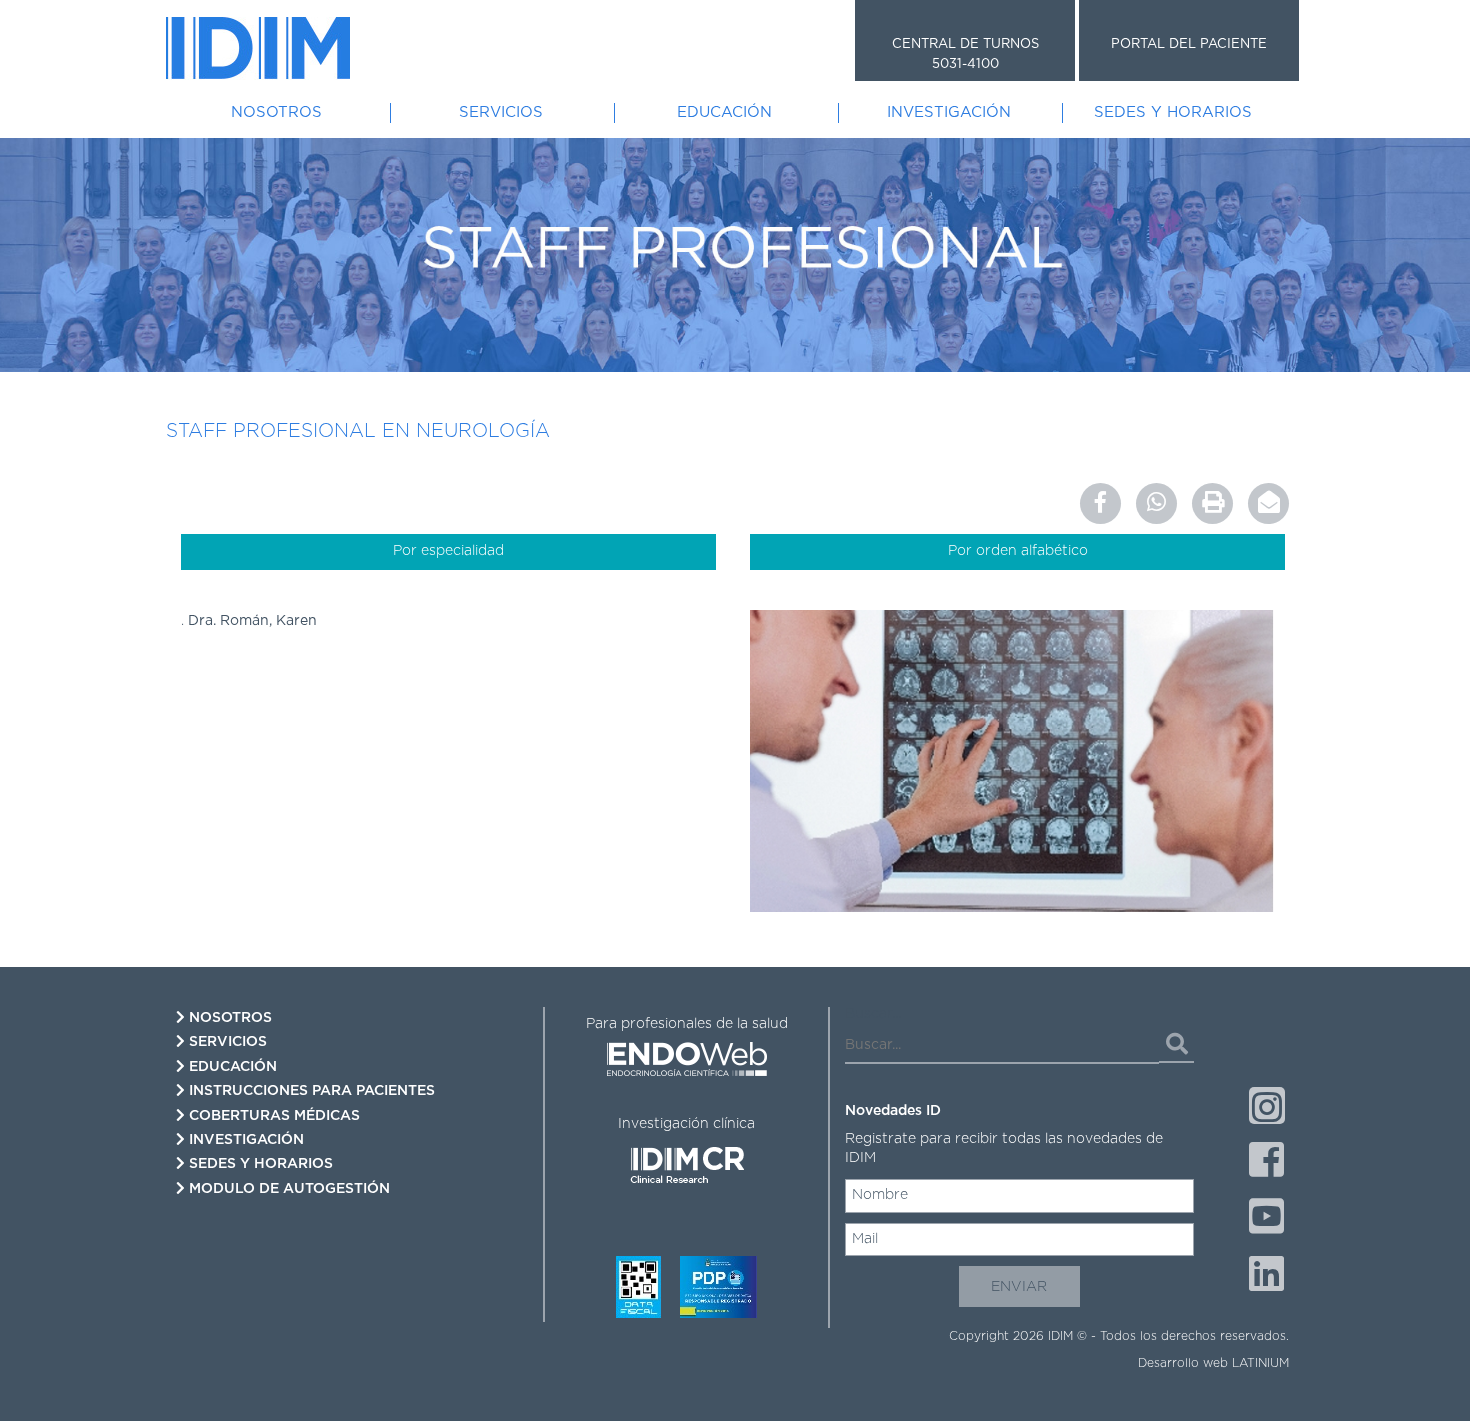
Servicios (501, 112)
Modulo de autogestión (287, 1189)
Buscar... (873, 1014)
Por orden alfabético (1018, 551)
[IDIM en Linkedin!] (1266, 1276)
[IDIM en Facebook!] (1266, 1162)
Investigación (949, 112)
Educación (724, 112)
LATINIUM (1260, 1363)
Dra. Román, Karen (252, 621)
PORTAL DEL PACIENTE (1189, 44)
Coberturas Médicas (272, 1116)
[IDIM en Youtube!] (1266, 1219)
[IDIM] (258, 48)
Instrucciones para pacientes (310, 1091)
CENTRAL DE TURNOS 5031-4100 (965, 54)
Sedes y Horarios (1173, 112)
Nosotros (276, 112)
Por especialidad (448, 551)
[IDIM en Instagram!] (1267, 1105)
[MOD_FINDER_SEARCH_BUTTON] (1176, 1045)
